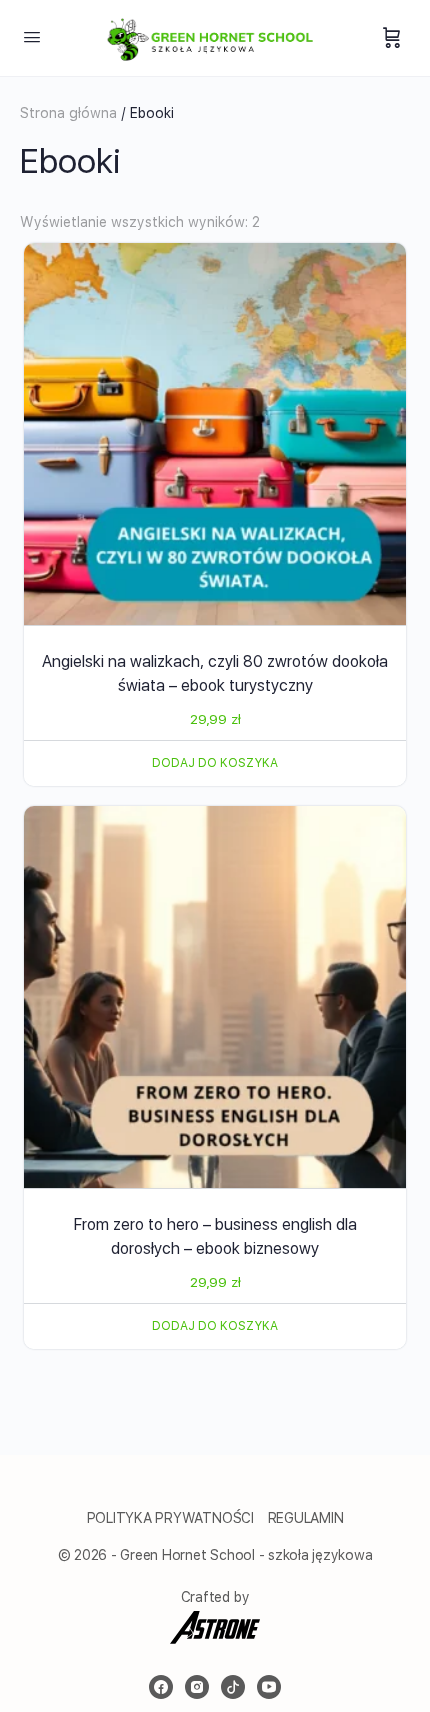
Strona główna (68, 113)
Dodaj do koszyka (215, 763)
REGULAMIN (306, 1518)
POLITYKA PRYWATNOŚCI (172, 1518)
